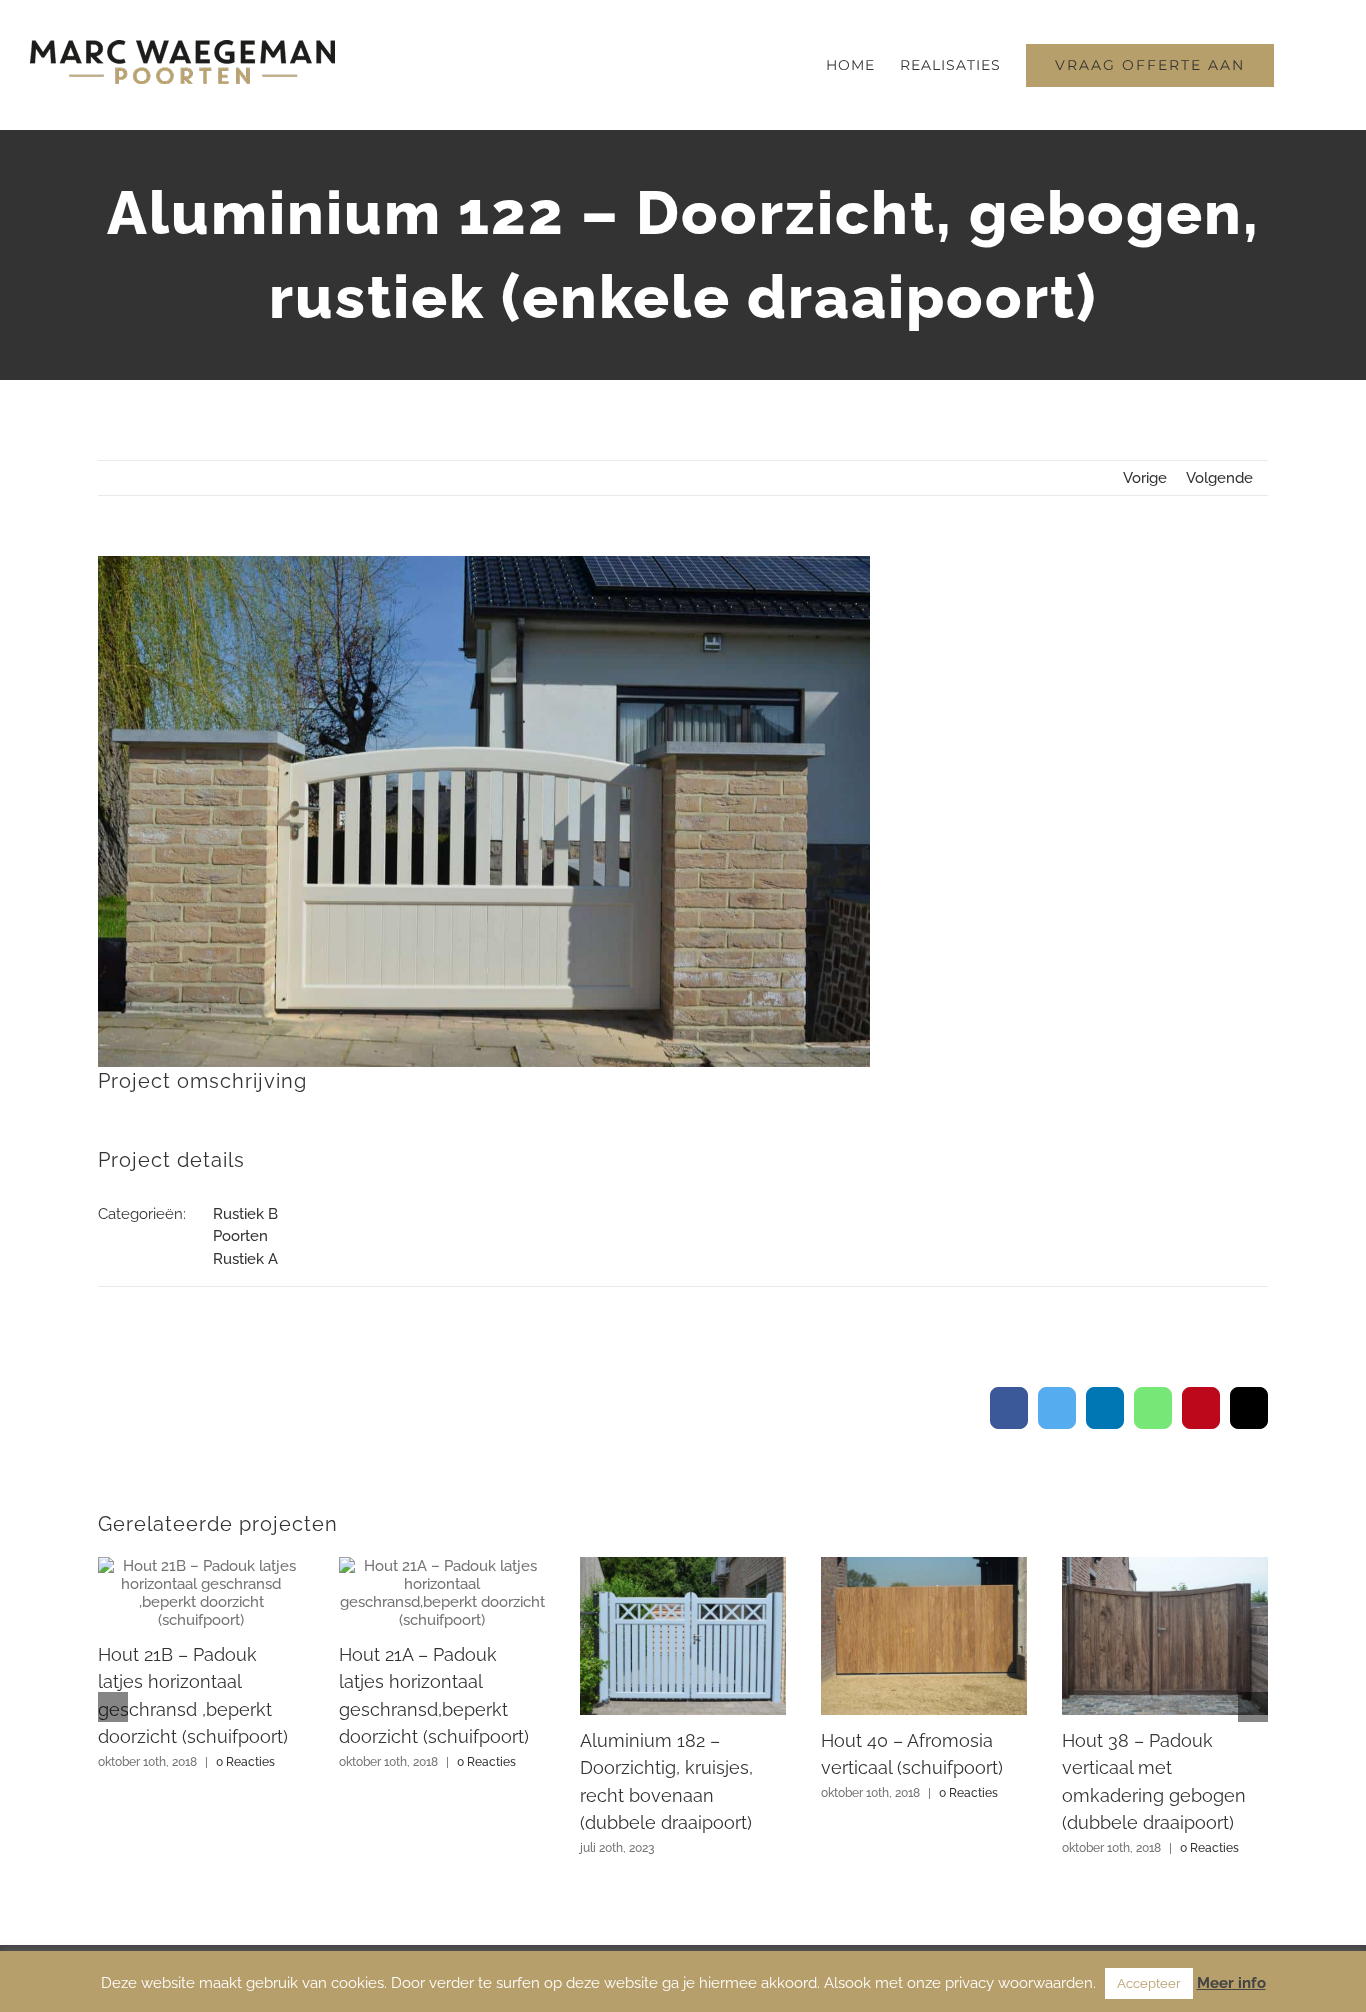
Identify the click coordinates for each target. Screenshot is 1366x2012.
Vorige (1145, 478)
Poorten (240, 1236)
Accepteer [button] (1149, 1983)
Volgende (1219, 478)
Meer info (1231, 1983)
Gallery (201, 1593)
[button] (1305, 65)
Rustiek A (245, 1259)
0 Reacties (245, 1762)
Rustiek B (245, 1214)
